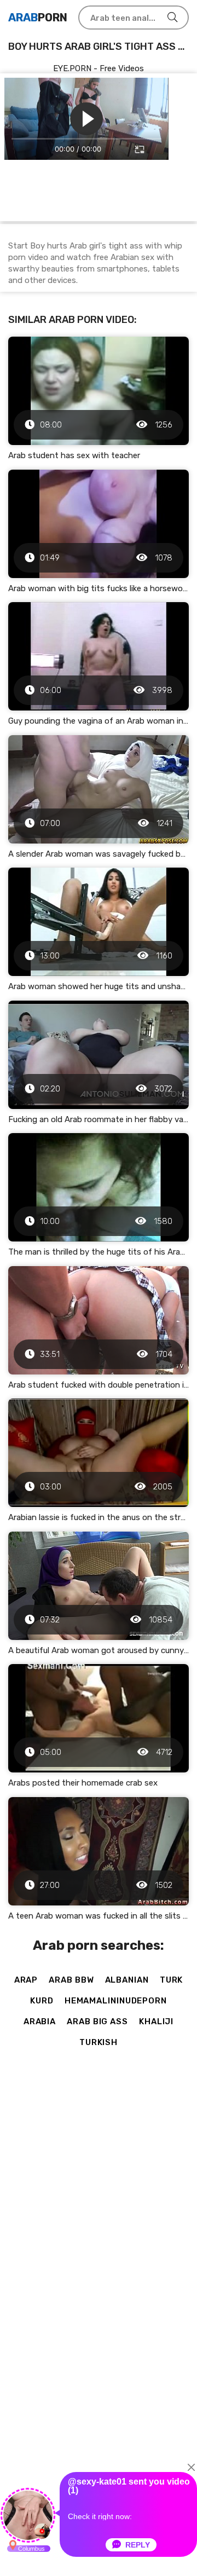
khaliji (156, 2021)
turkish (99, 2042)
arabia (40, 2021)
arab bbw (71, 1980)
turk (172, 1980)
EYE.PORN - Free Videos (99, 68)
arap (26, 1980)
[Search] (172, 18)
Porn (38, 18)
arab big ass (97, 2021)
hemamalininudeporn (116, 2001)
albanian (127, 1980)
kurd (42, 2001)
